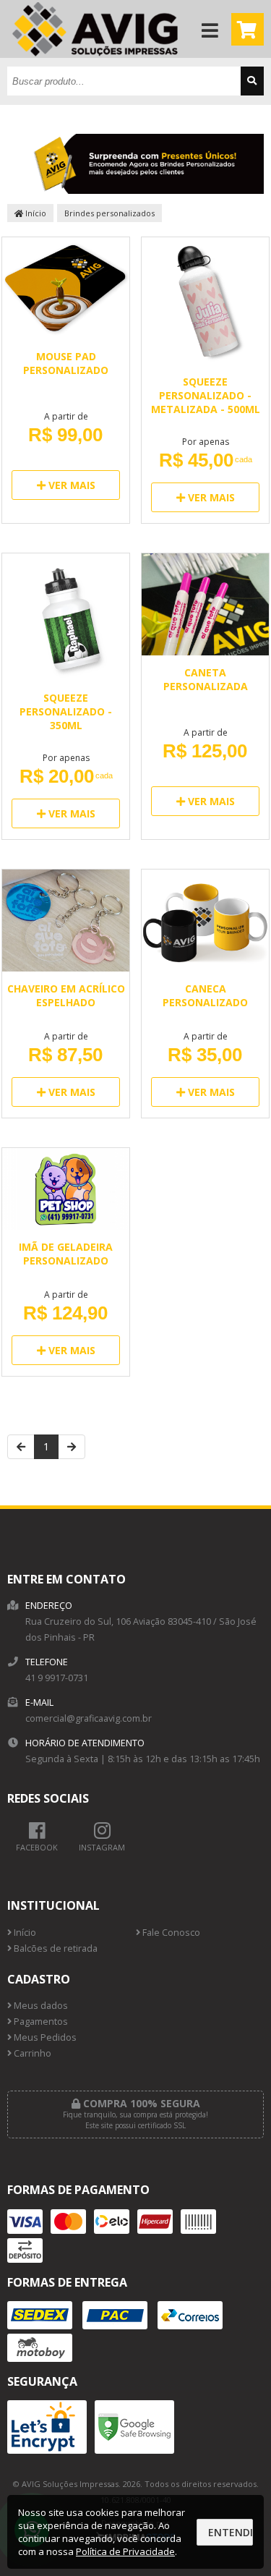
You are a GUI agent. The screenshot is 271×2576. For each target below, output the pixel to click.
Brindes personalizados (109, 213)
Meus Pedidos (44, 2037)
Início (35, 213)
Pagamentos (40, 2022)
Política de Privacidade (125, 2551)
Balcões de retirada (55, 1948)
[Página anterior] (21, 1447)
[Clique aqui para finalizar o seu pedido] (248, 29)
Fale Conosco (170, 1933)
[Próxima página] (72, 1447)
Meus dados (40, 2006)
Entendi (231, 2532)
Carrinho (31, 2053)
